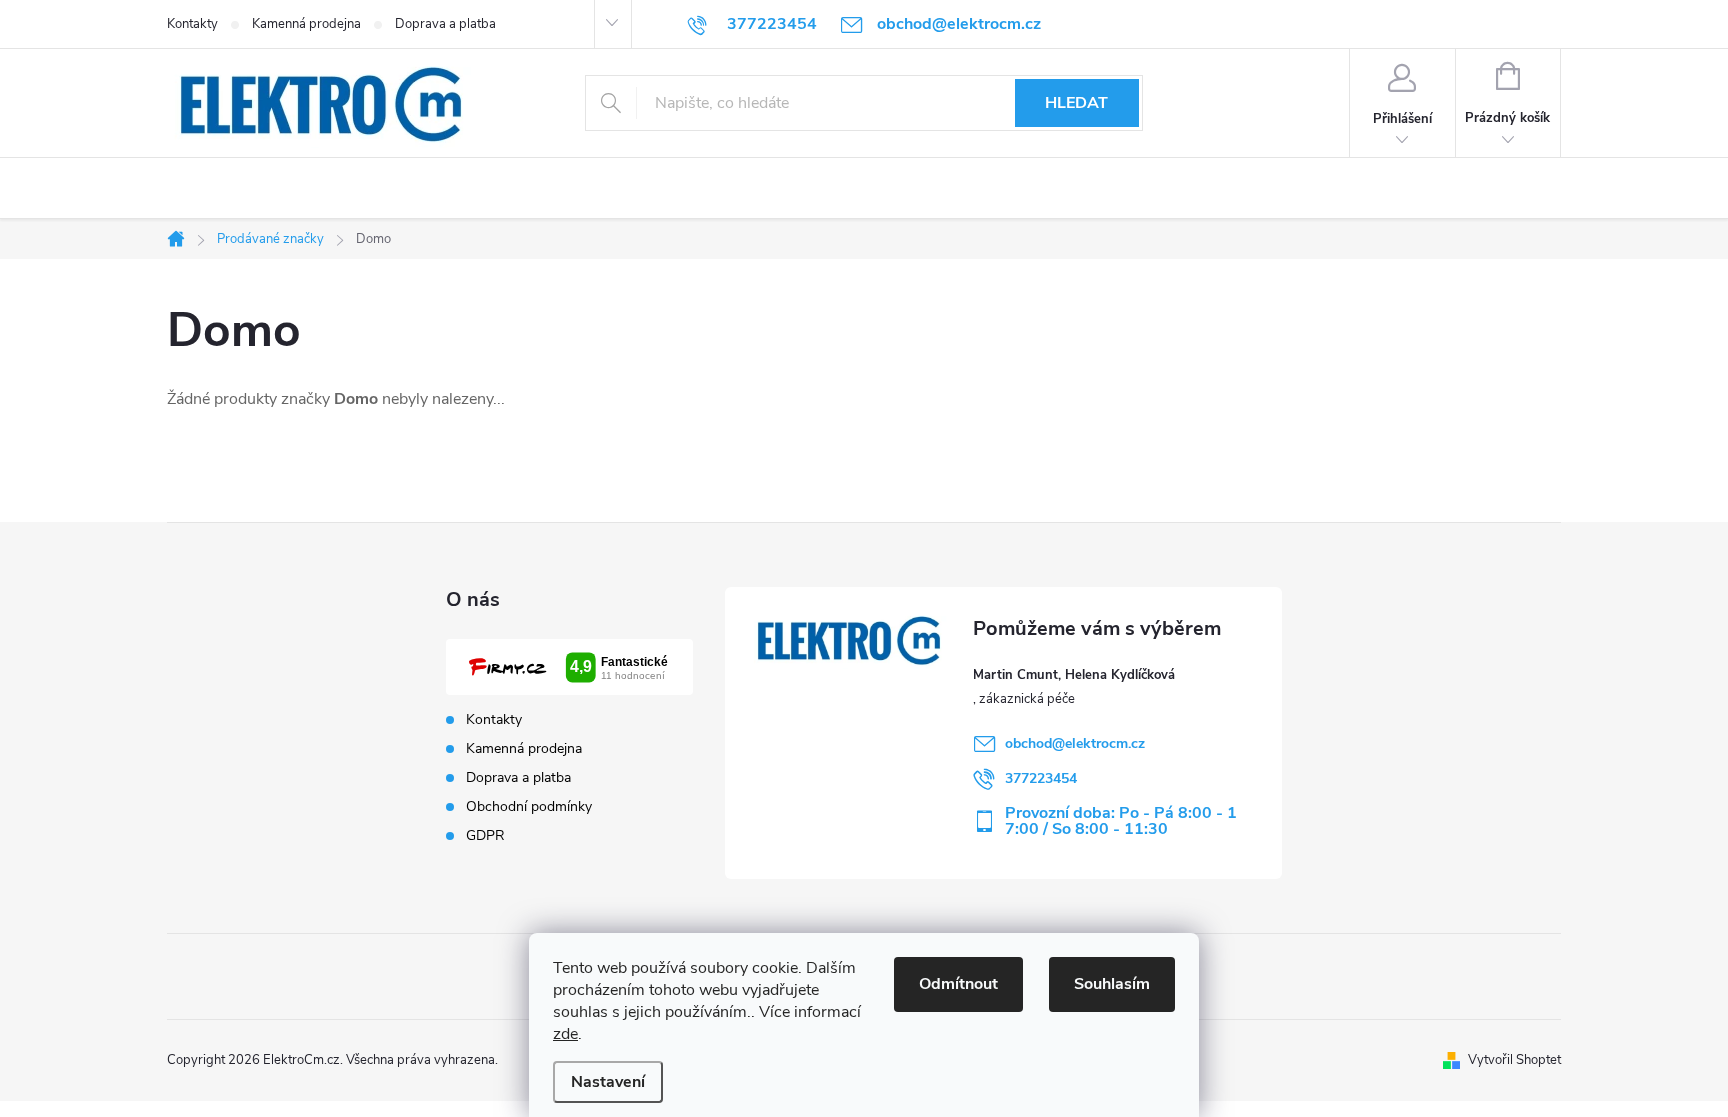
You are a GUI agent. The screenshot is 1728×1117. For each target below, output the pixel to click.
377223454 (1041, 778)
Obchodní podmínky (529, 807)
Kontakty (192, 24)
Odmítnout (958, 984)
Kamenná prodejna (306, 24)
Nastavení (608, 1082)
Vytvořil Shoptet (1514, 1060)
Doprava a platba (445, 24)
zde (565, 1034)
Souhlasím (1112, 984)
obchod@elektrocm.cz (1075, 743)
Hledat (1076, 103)
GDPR (485, 836)
